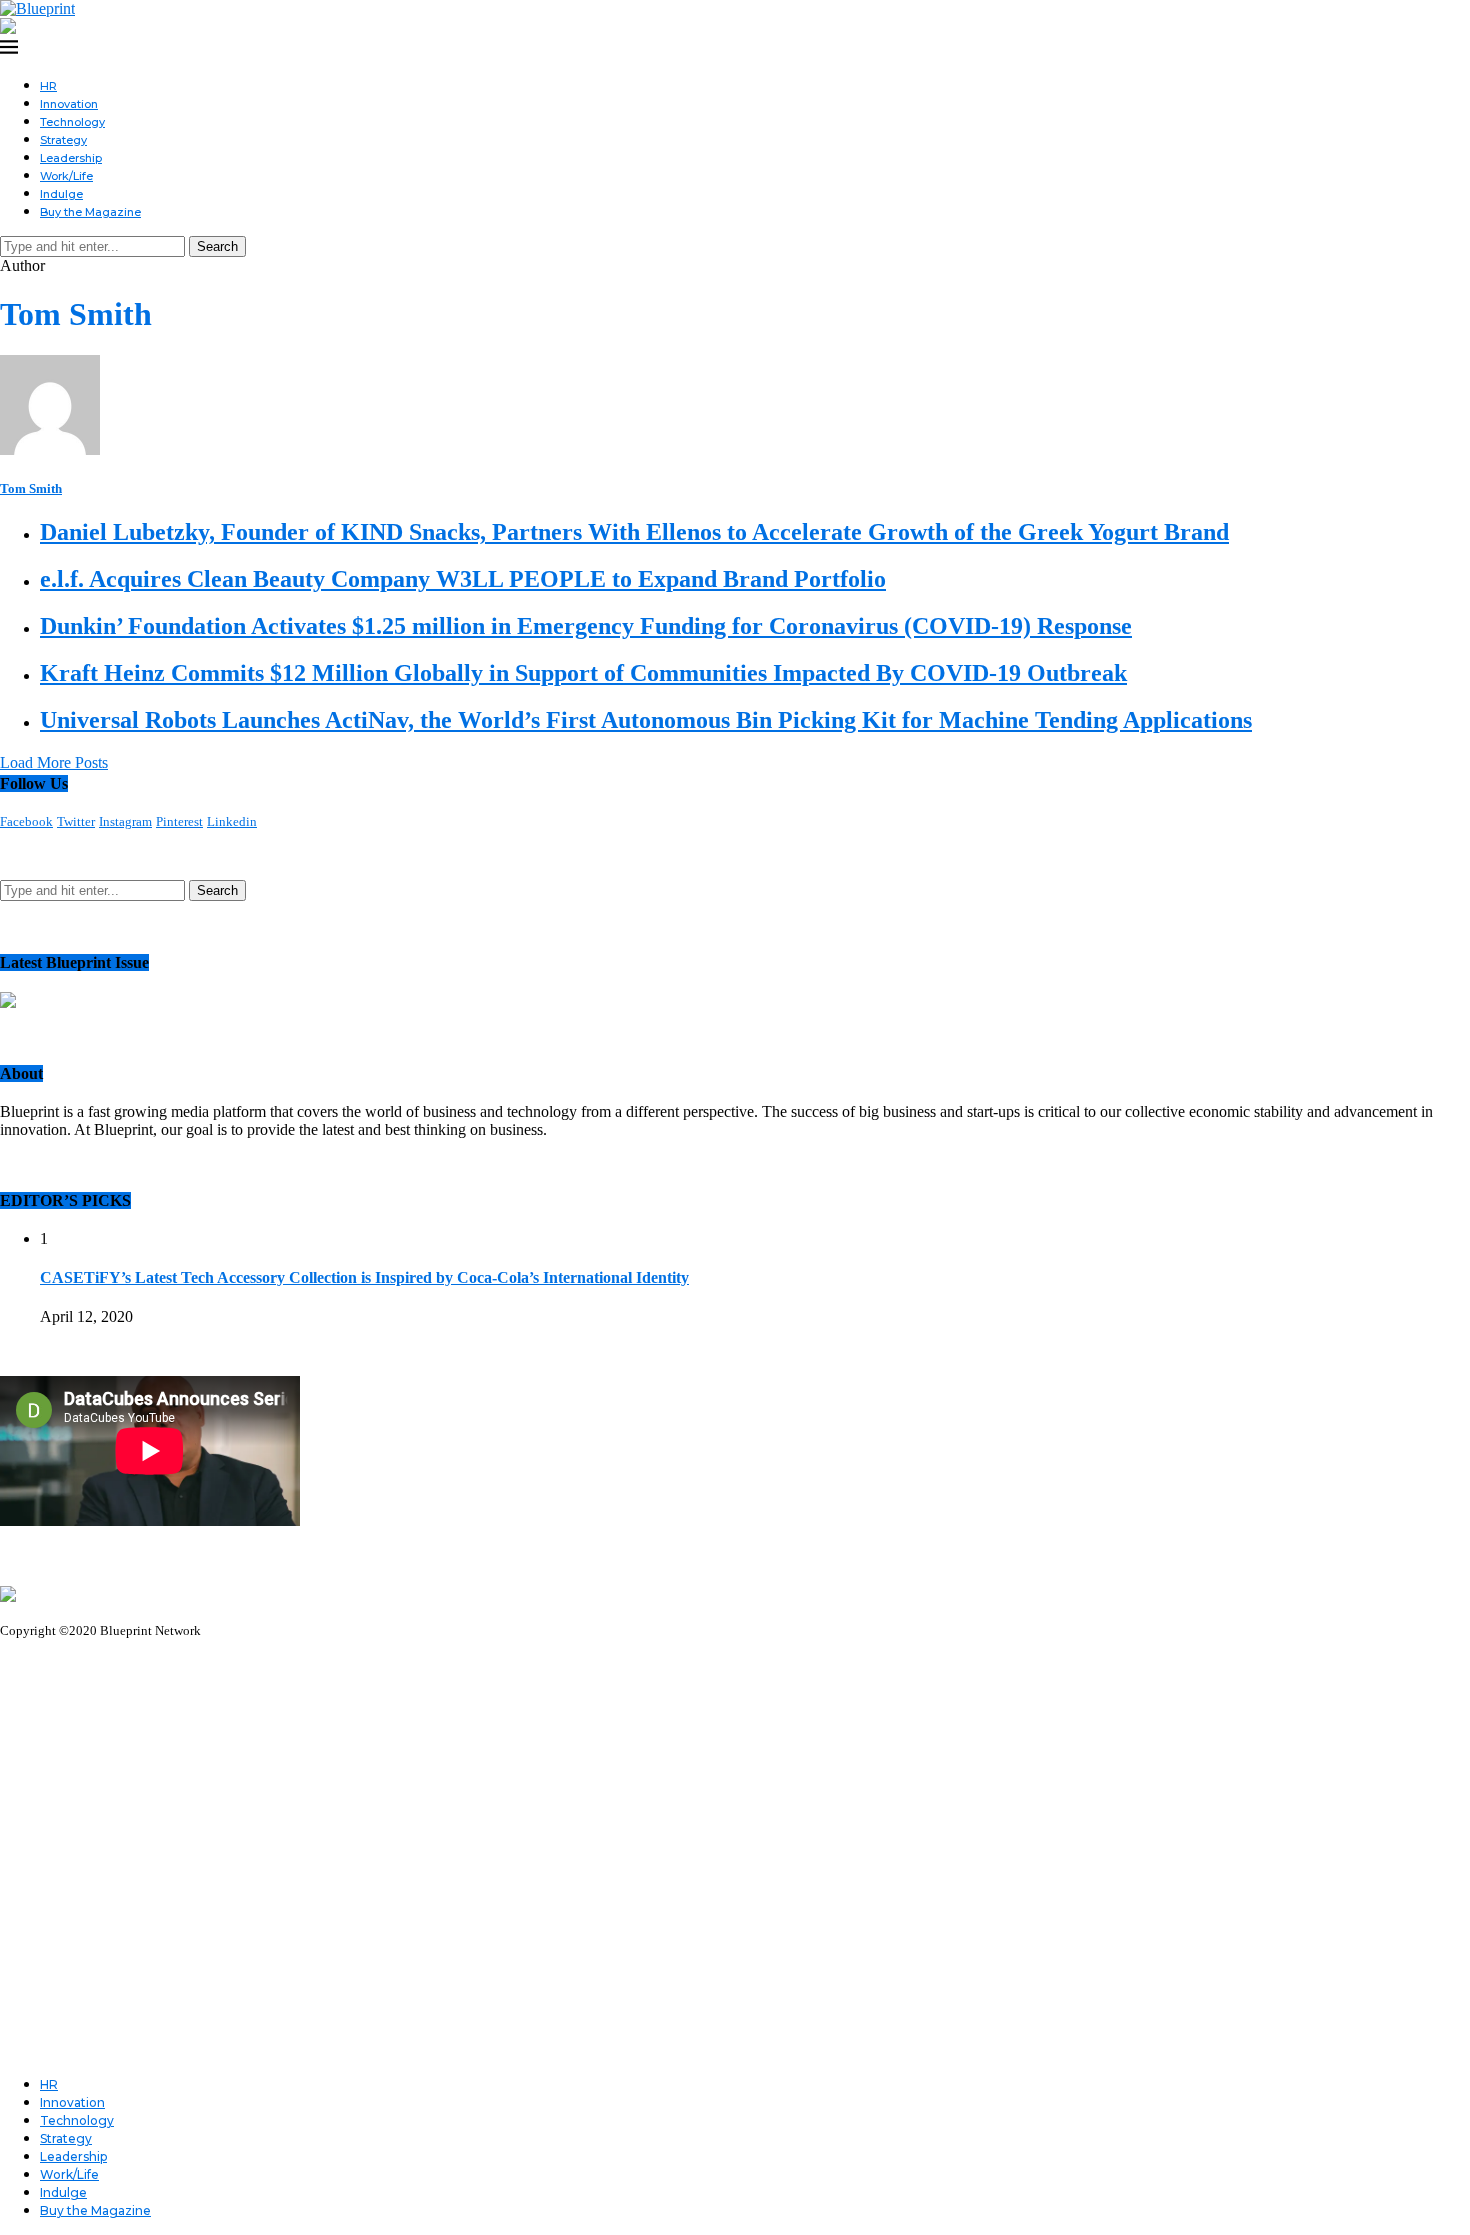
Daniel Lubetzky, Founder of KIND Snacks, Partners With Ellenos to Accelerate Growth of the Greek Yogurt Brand (634, 532)
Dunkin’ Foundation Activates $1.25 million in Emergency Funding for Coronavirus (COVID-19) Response (586, 626)
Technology (72, 122)
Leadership (71, 158)
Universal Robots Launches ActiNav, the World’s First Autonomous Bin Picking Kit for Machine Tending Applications (646, 720)
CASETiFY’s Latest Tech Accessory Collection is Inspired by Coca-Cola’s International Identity (364, 1277)
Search (217, 246)
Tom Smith (31, 488)
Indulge (61, 194)
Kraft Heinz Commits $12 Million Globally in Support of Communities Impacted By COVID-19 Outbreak (583, 673)
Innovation (69, 104)
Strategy (63, 140)
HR (48, 86)
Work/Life (66, 176)
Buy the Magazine (90, 212)
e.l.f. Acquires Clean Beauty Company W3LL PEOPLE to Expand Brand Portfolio (463, 579)
